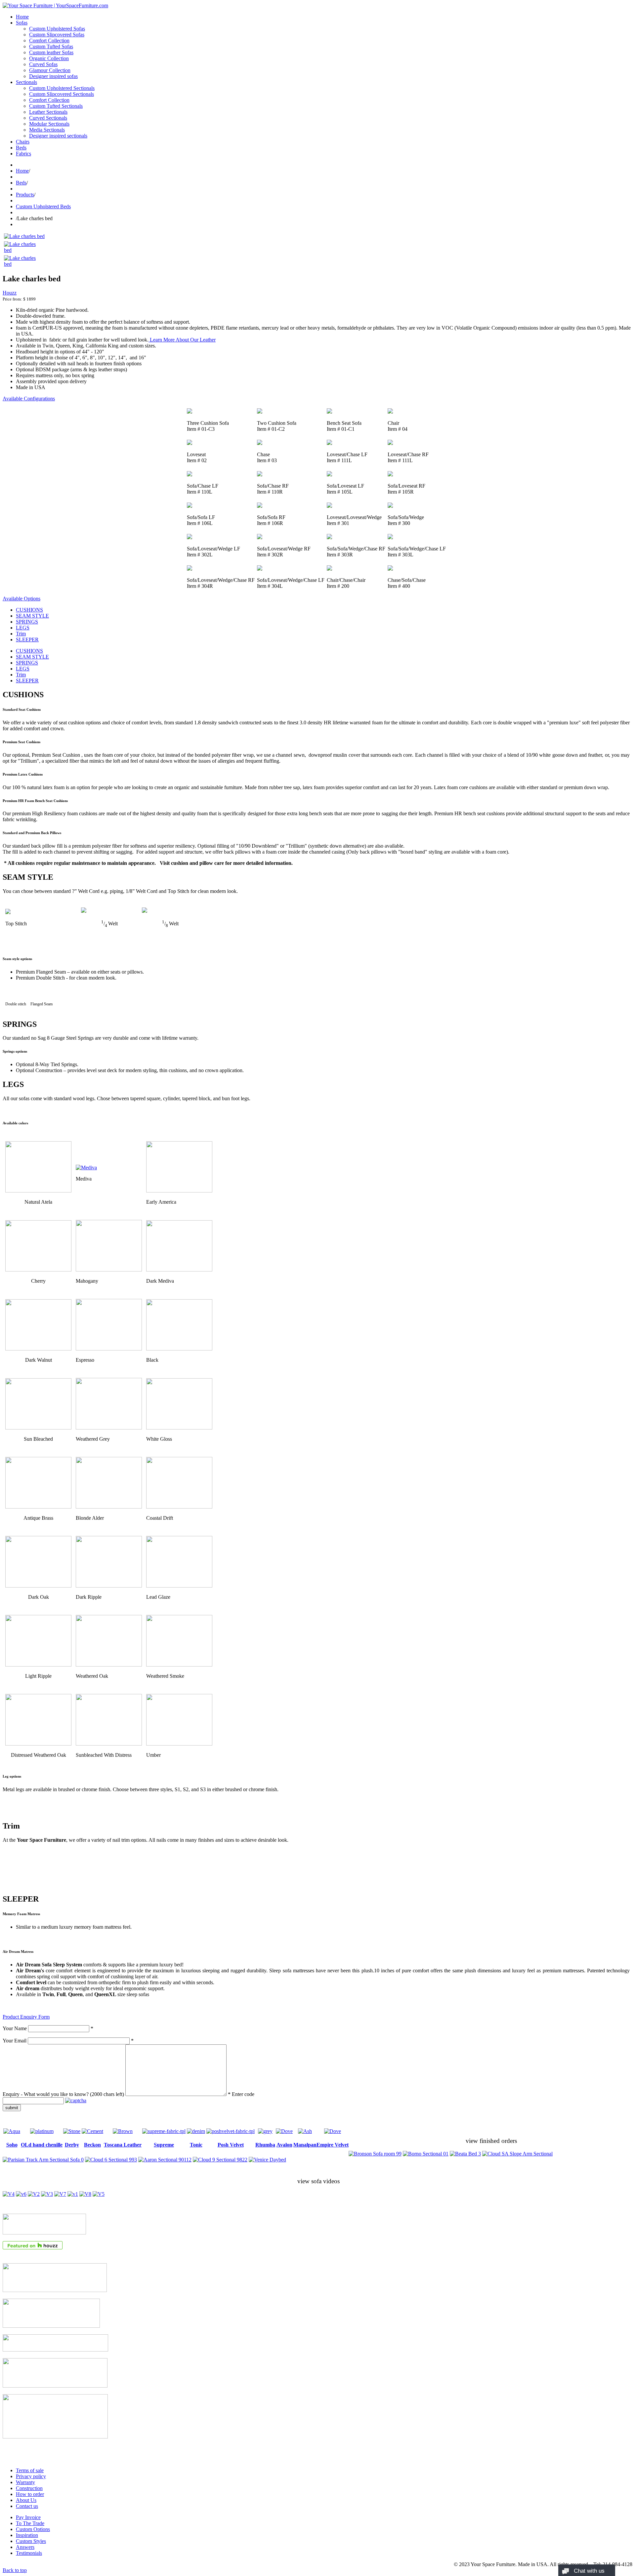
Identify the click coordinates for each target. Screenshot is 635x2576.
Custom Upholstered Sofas (57, 29)
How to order (30, 2494)
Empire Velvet (333, 2145)
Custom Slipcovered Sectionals (62, 94)
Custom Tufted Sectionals (56, 106)
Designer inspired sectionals (58, 136)
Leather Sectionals (48, 112)
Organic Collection (49, 58)
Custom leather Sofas (51, 52)
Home (22, 17)
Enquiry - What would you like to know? (63, 2094)
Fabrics (23, 154)
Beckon (92, 2145)
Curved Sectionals (48, 118)
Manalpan (305, 2145)
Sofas (22, 23)
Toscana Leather (123, 2145)
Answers (25, 2547)
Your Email (15, 2041)
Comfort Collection (49, 40)
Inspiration (27, 2535)
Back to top (15, 2570)
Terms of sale (30, 2470)
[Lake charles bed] (24, 236)
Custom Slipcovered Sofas (57, 35)
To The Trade (30, 2523)
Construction (29, 2488)
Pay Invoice (28, 2517)
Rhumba (265, 2145)
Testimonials (29, 2553)
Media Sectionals (47, 130)
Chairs (23, 142)
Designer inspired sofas (53, 76)
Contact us (27, 2506)
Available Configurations (29, 399)
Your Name (15, 2028)
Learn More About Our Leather (182, 340)
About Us (26, 2500)
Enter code (243, 2094)
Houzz (10, 293)
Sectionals (26, 82)
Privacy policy (31, 2476)
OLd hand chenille (42, 2145)
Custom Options (33, 2529)
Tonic (196, 2145)
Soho (12, 2145)
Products (25, 195)
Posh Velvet (231, 2145)
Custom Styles (31, 2541)
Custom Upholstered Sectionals (62, 88)
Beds (21, 148)
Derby (72, 2145)
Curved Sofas (43, 64)
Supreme (164, 2145)
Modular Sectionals (49, 124)
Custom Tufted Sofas (51, 46)
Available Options (21, 599)
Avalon (284, 2145)
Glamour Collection (50, 70)
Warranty (25, 2482)
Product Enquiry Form (26, 2017)
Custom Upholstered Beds (43, 206)
